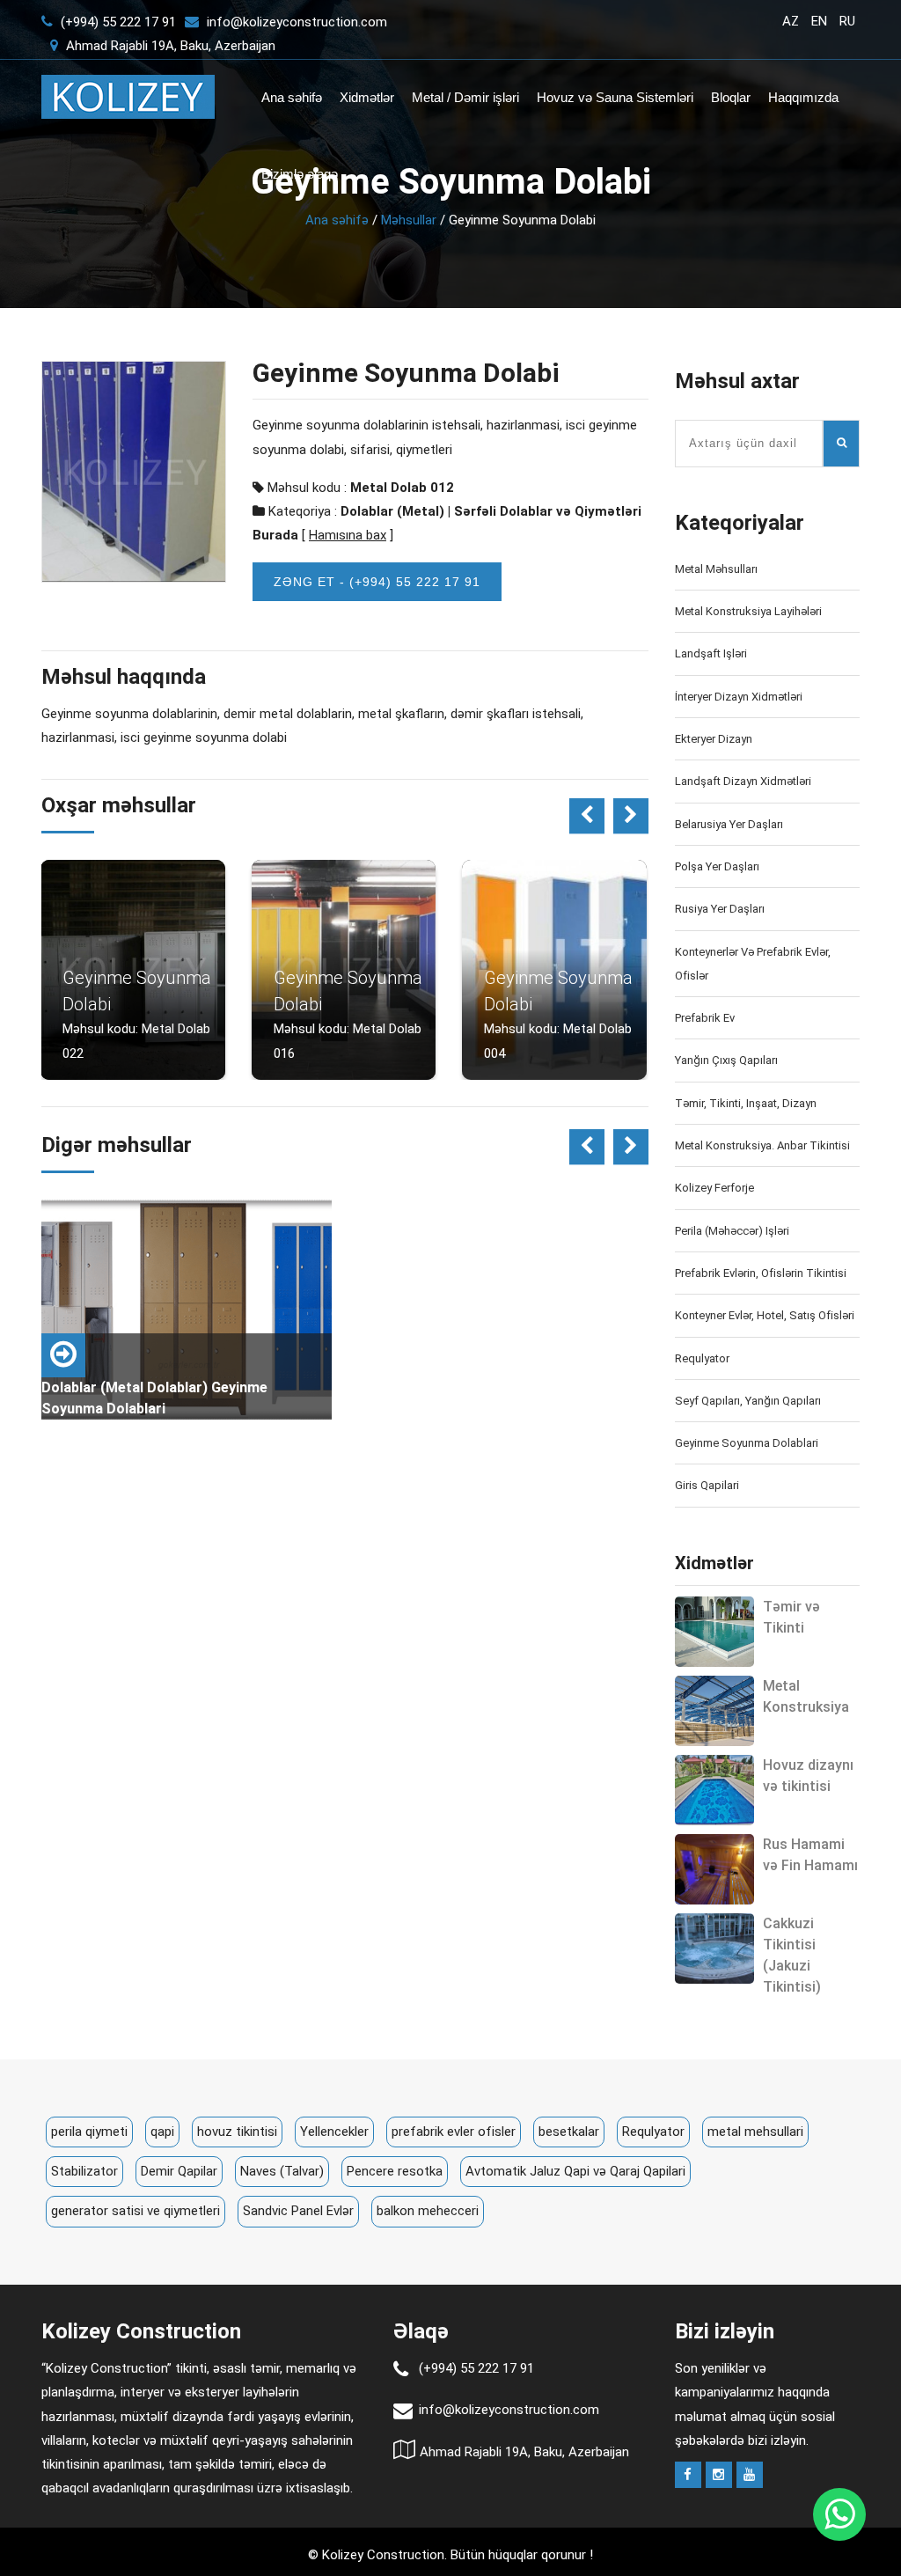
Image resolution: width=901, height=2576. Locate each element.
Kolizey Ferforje (714, 1188)
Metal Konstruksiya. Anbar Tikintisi (762, 1145)
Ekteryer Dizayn (714, 739)
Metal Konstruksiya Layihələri (748, 611)
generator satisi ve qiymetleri (136, 2211)
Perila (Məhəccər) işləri (732, 1231)
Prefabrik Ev (705, 1018)
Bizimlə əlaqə (300, 174)
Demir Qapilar (179, 2171)
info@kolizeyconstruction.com (297, 22)
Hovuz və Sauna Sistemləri (615, 97)
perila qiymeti (89, 2132)
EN (819, 21)
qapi (162, 2132)
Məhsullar (409, 220)
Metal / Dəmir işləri (465, 97)
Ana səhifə (292, 97)
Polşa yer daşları (717, 866)
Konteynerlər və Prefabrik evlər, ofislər (753, 964)
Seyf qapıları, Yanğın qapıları (748, 1401)
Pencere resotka (395, 2171)
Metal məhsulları (716, 569)
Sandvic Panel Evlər (298, 2211)
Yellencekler (334, 2132)
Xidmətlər (367, 97)
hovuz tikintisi (237, 2132)
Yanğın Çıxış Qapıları (726, 1060)
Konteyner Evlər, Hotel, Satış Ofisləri (765, 1315)
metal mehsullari (755, 2132)
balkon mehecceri (428, 2211)
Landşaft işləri (711, 653)
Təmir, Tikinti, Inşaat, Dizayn (746, 1103)
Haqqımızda (803, 97)
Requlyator (702, 1358)
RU (847, 21)
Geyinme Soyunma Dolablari (747, 1443)
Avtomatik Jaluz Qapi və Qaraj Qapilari (575, 2171)
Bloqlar (731, 97)
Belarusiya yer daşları (729, 824)
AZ (791, 21)
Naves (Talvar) (282, 2171)
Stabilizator (84, 2171)
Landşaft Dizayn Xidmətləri (743, 781)
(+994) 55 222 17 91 (117, 22)
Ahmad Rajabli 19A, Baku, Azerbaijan (169, 46)
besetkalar (569, 2132)
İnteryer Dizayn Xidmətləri (739, 697)
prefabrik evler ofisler (454, 2132)
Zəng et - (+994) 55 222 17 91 (377, 582)
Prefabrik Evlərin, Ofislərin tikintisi (761, 1273)
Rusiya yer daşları (720, 909)
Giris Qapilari (707, 1485)
